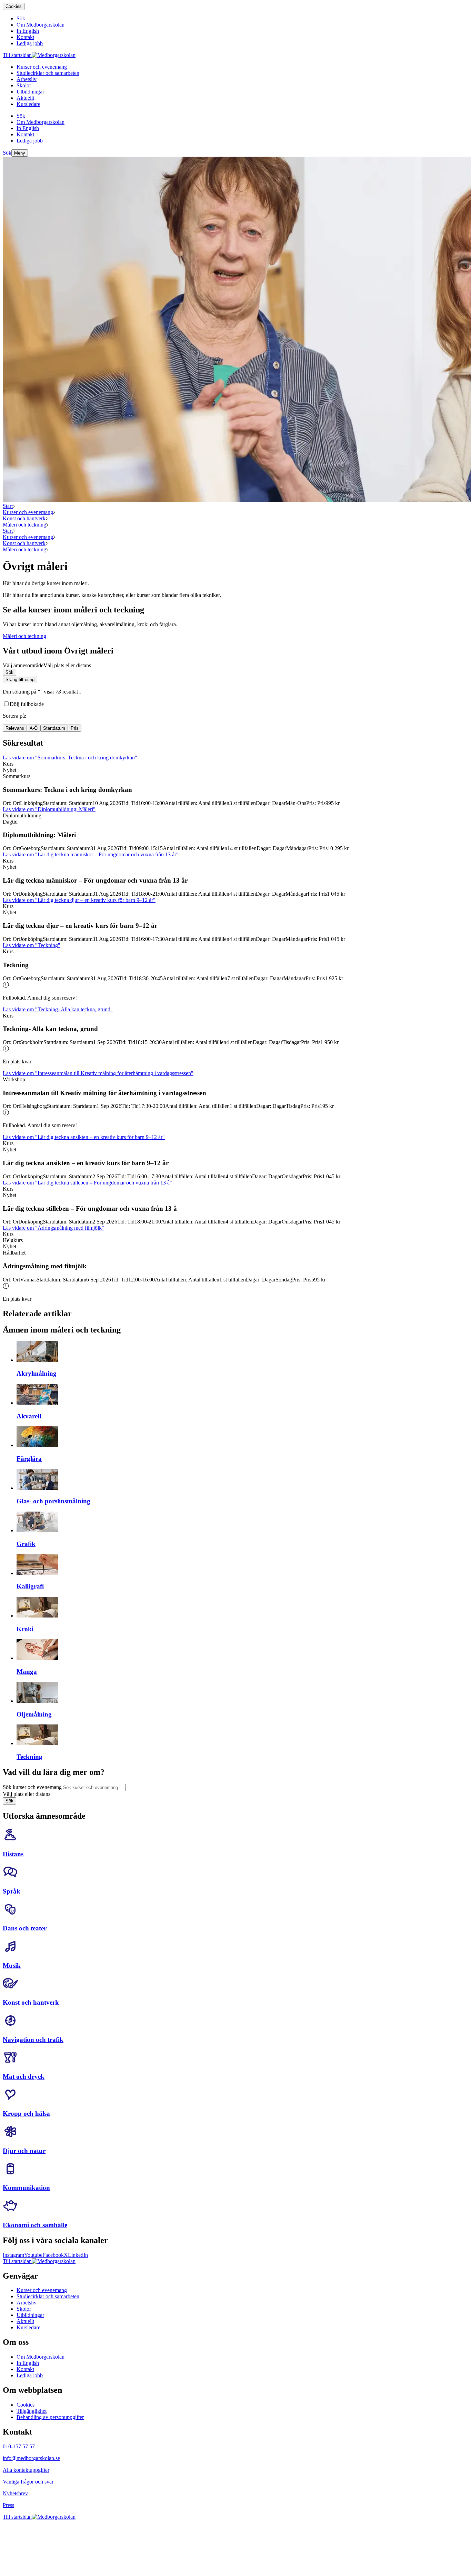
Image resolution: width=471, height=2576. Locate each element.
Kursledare (28, 2327)
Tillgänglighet (32, 2411)
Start (8, 506)
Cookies (14, 6)
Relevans (15, 728)
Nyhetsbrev (15, 2493)
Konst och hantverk (24, 518)
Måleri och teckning (24, 525)
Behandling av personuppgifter (50, 2417)
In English (28, 2363)
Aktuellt (25, 2321)
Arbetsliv (27, 2303)
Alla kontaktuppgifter (26, 2470)
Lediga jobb (30, 2375)
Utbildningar (30, 2315)
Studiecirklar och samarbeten (48, 2296)
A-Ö (34, 728)
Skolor (24, 2309)
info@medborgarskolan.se (31, 2458)
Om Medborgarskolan (41, 2357)
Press (8, 2505)
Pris (75, 728)
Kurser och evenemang (28, 512)
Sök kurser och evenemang (32, 1787)
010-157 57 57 (19, 2446)
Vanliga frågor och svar (28, 2482)
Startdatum (54, 728)
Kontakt (25, 2369)
